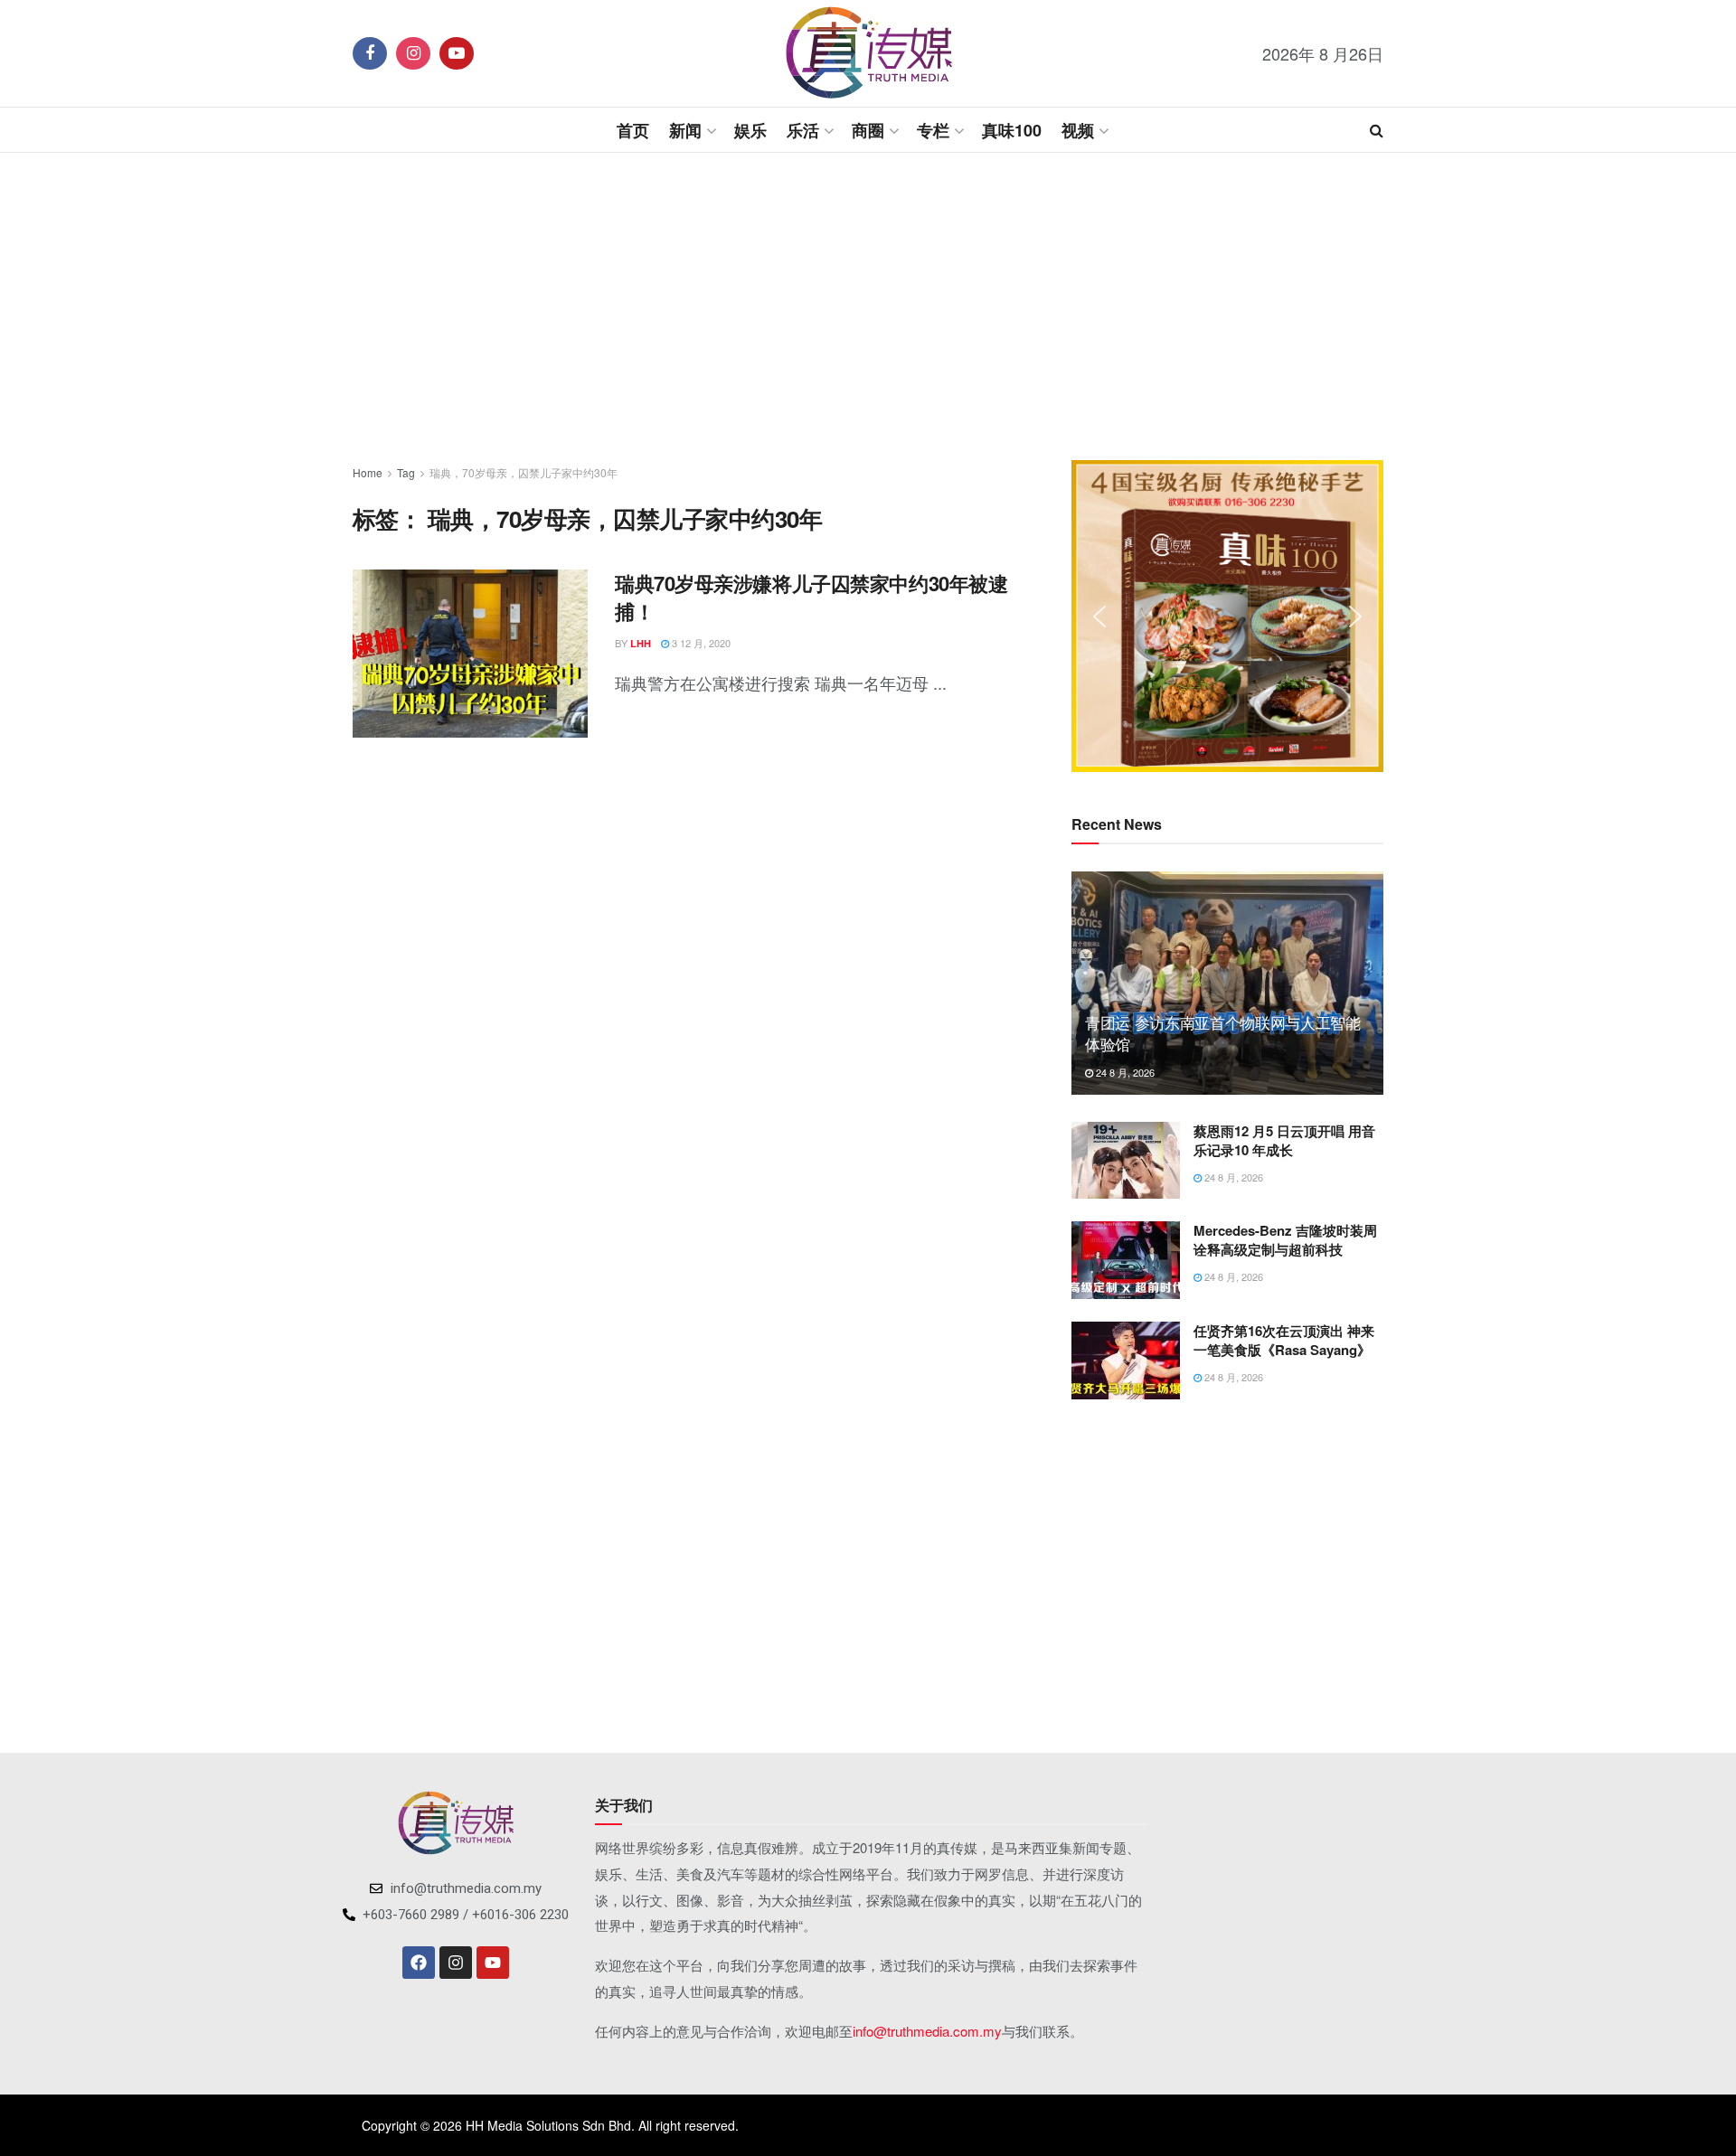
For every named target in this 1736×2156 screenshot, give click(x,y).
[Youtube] (493, 1963)
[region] (1227, 616)
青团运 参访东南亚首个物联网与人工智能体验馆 (1223, 1033)
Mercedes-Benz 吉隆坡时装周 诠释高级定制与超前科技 (1285, 1240)
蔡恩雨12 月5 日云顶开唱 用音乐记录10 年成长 (1284, 1140)
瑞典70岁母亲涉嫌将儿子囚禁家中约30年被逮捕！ (811, 597)
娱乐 (750, 130)
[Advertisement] (868, 306)
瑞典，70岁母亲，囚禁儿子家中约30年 (524, 472)
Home (368, 472)
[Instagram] (456, 1963)
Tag (406, 472)
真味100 (1012, 130)
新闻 (685, 130)
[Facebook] (419, 1963)
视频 (1078, 130)
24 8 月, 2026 (1124, 1072)
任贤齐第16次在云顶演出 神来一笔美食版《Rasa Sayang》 (1284, 1340)
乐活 (803, 130)
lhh (641, 643)
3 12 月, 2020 (700, 643)
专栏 (933, 130)
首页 (633, 130)
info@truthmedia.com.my (927, 2031)
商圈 (868, 130)
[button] (1099, 617)
